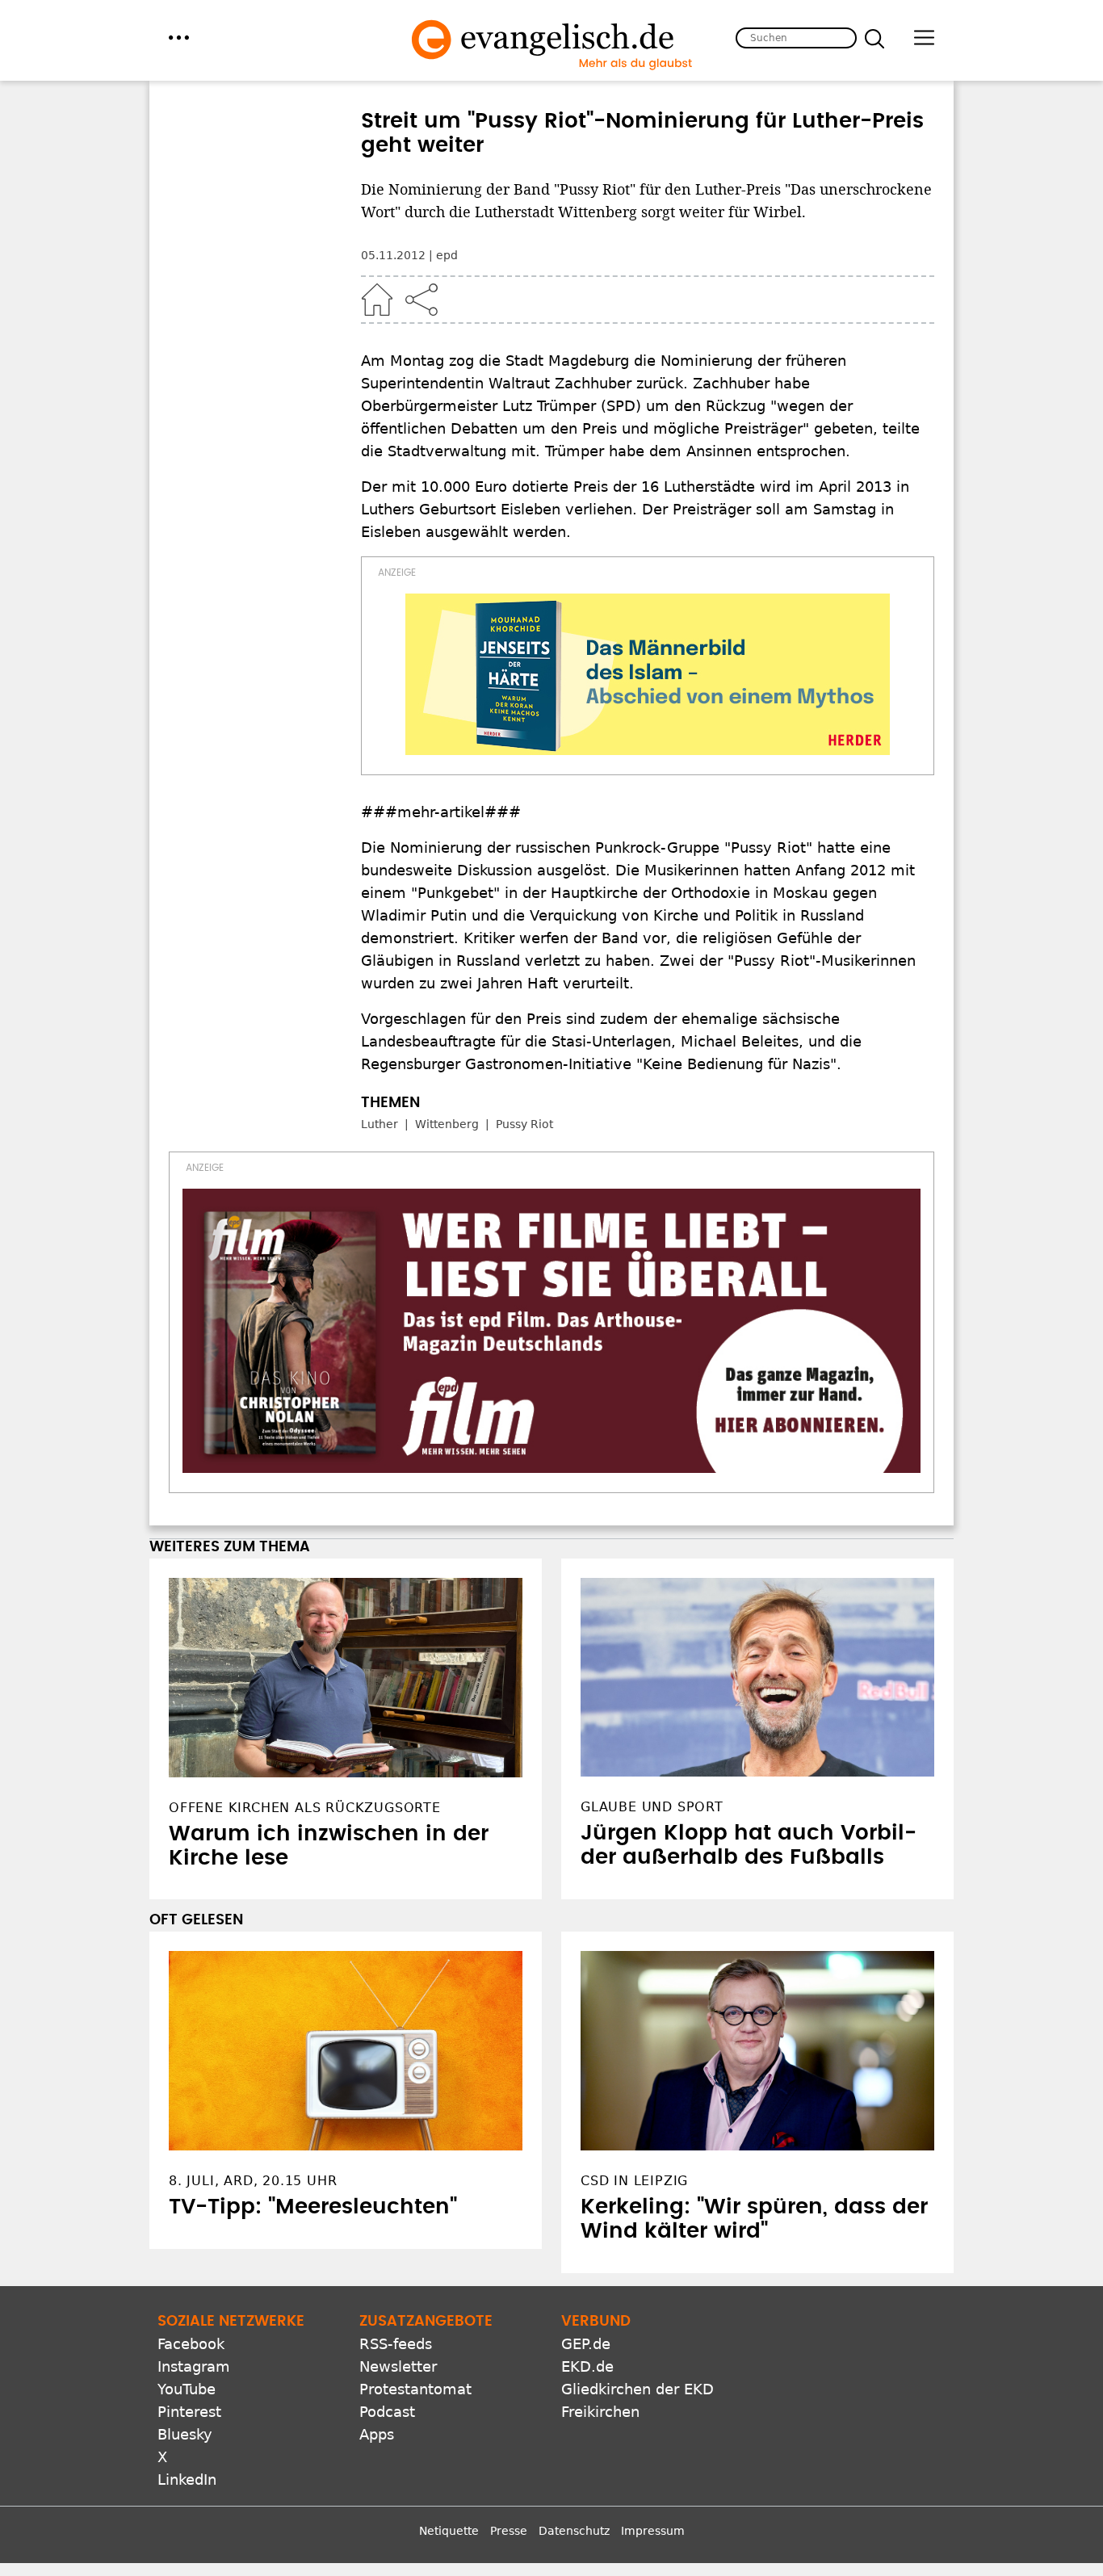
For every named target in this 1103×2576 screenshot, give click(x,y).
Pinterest (189, 2412)
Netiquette (449, 2531)
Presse (509, 2531)
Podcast (387, 2412)
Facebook (191, 2344)
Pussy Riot (524, 1124)
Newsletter (398, 2366)
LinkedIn (187, 2480)
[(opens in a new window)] (648, 674)
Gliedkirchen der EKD (637, 2389)
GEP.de (586, 2344)
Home (377, 300)
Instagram (194, 2366)
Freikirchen (600, 2412)
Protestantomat (415, 2389)
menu (179, 38)
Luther (380, 1124)
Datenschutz (574, 2531)
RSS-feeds (396, 2344)
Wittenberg (447, 1124)
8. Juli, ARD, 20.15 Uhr (253, 2181)
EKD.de (587, 2366)
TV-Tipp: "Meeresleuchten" (313, 2207)
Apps (377, 2434)
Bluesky (185, 2434)
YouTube (187, 2389)
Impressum (653, 2531)
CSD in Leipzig (634, 2181)
